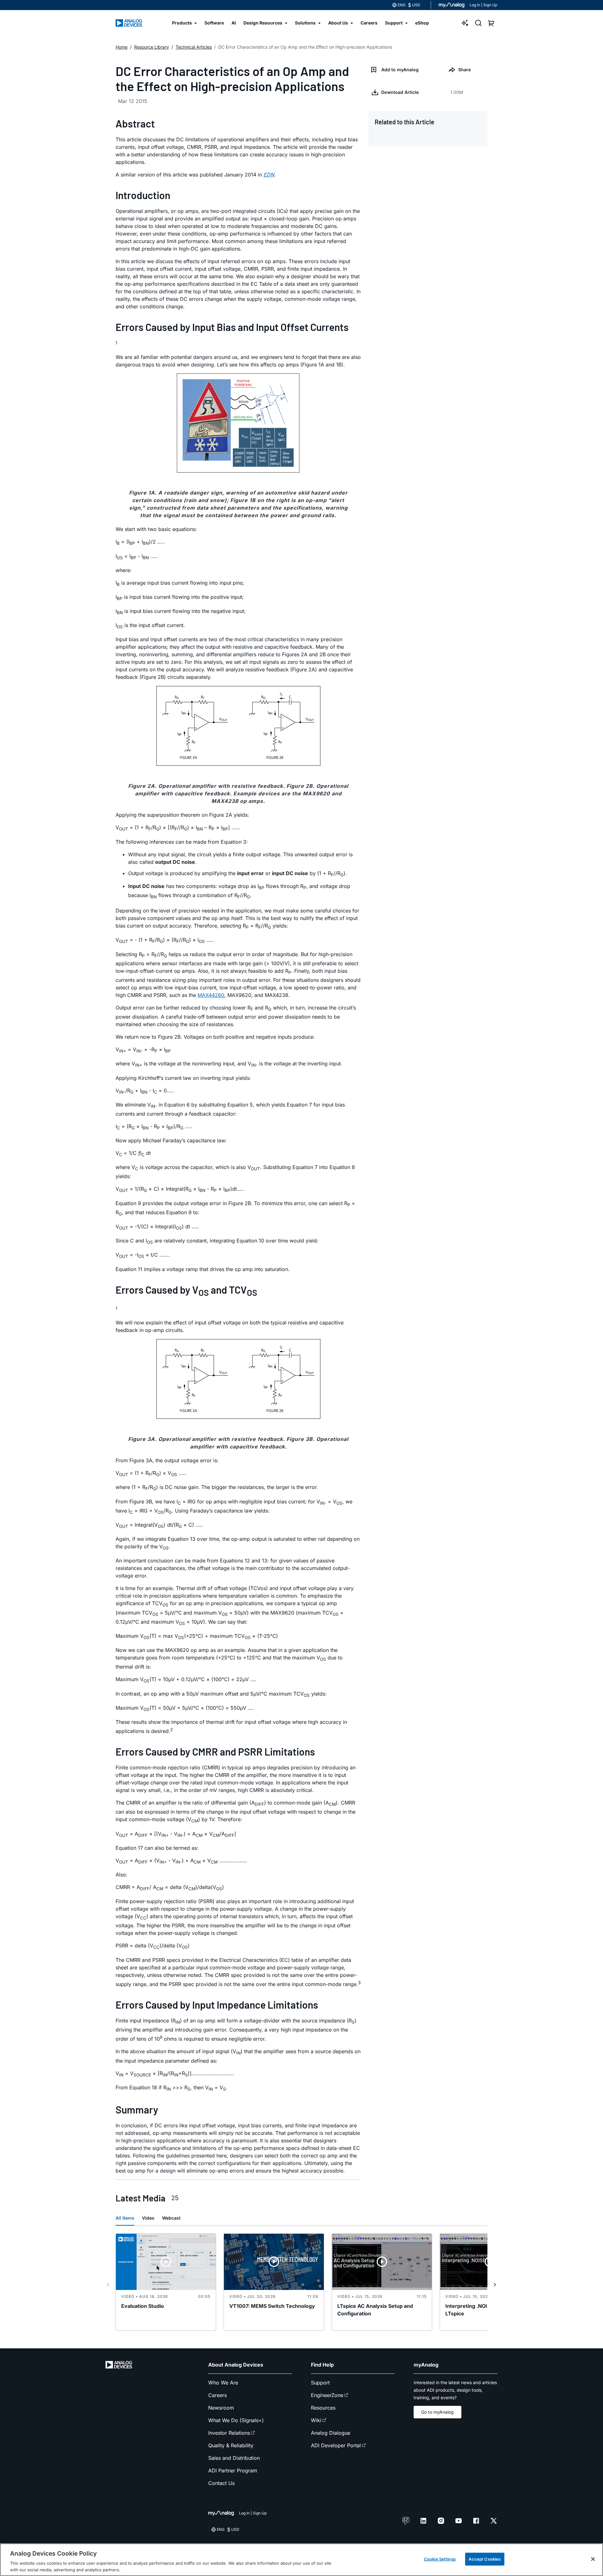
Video (148, 2218)
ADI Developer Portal (336, 2445)
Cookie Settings (440, 2559)
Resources (323, 2408)
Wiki (316, 2420)
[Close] (593, 2559)
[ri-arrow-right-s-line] (495, 2285)
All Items (125, 2218)
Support (320, 2383)
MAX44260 (211, 995)
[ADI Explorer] (465, 23)
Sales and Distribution (234, 2458)
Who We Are (223, 2383)
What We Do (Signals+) (236, 2420)
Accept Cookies (485, 2559)
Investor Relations (229, 2433)
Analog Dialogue (331, 2433)
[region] (301, 2560)
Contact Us (221, 2483)
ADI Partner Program (233, 2470)
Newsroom (221, 2408)
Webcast (171, 2218)
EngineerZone (327, 2395)
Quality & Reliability (231, 2445)
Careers (217, 2395)
